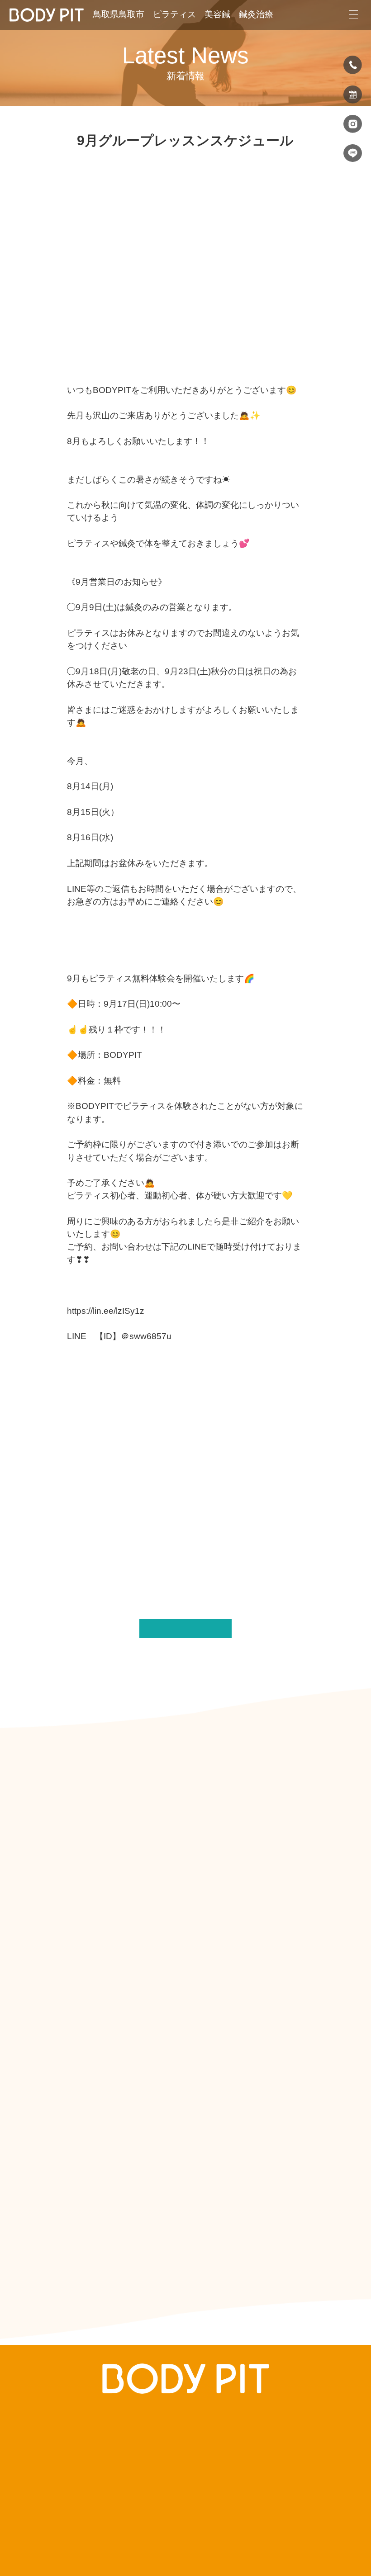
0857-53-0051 (197, 2479)
